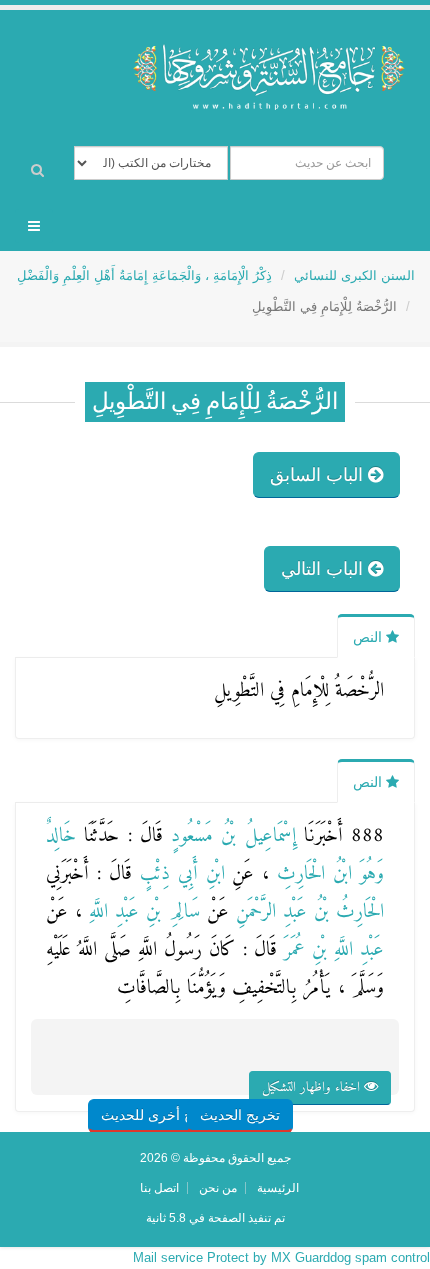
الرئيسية (278, 1187)
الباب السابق (319, 475)
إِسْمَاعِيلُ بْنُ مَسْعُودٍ (229, 836)
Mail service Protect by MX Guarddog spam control (281, 1257)
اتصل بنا (159, 1187)
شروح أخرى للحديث (160, 1115)
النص (369, 637)
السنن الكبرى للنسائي (354, 275)
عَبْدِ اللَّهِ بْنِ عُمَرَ (330, 950)
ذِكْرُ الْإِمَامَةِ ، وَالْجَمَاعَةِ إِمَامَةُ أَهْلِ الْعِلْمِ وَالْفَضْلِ (144, 275)
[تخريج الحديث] (263, 1075)
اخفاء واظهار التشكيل (313, 1087)
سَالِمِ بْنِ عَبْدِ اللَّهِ (140, 912)
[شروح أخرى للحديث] (185, 1075)
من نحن (218, 1187)
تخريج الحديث (240, 1115)
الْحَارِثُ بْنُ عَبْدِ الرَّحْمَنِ (306, 912)
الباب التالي (324, 569)
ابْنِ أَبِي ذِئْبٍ (178, 874)
